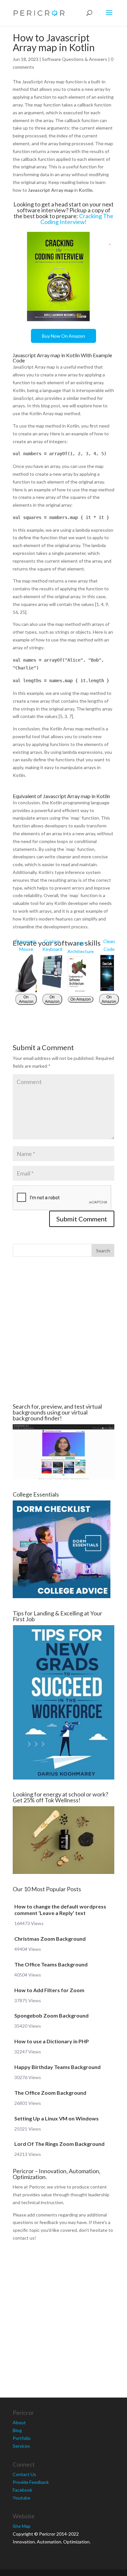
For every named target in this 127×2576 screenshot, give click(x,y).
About (19, 2422)
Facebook (22, 2490)
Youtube (21, 2498)
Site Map (22, 2526)
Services (21, 2446)
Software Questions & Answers (75, 59)
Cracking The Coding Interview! (77, 219)
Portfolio (22, 2438)
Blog (17, 2430)
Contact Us (24, 2474)
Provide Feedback (31, 2482)
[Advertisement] (63, 1330)
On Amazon (26, 999)
